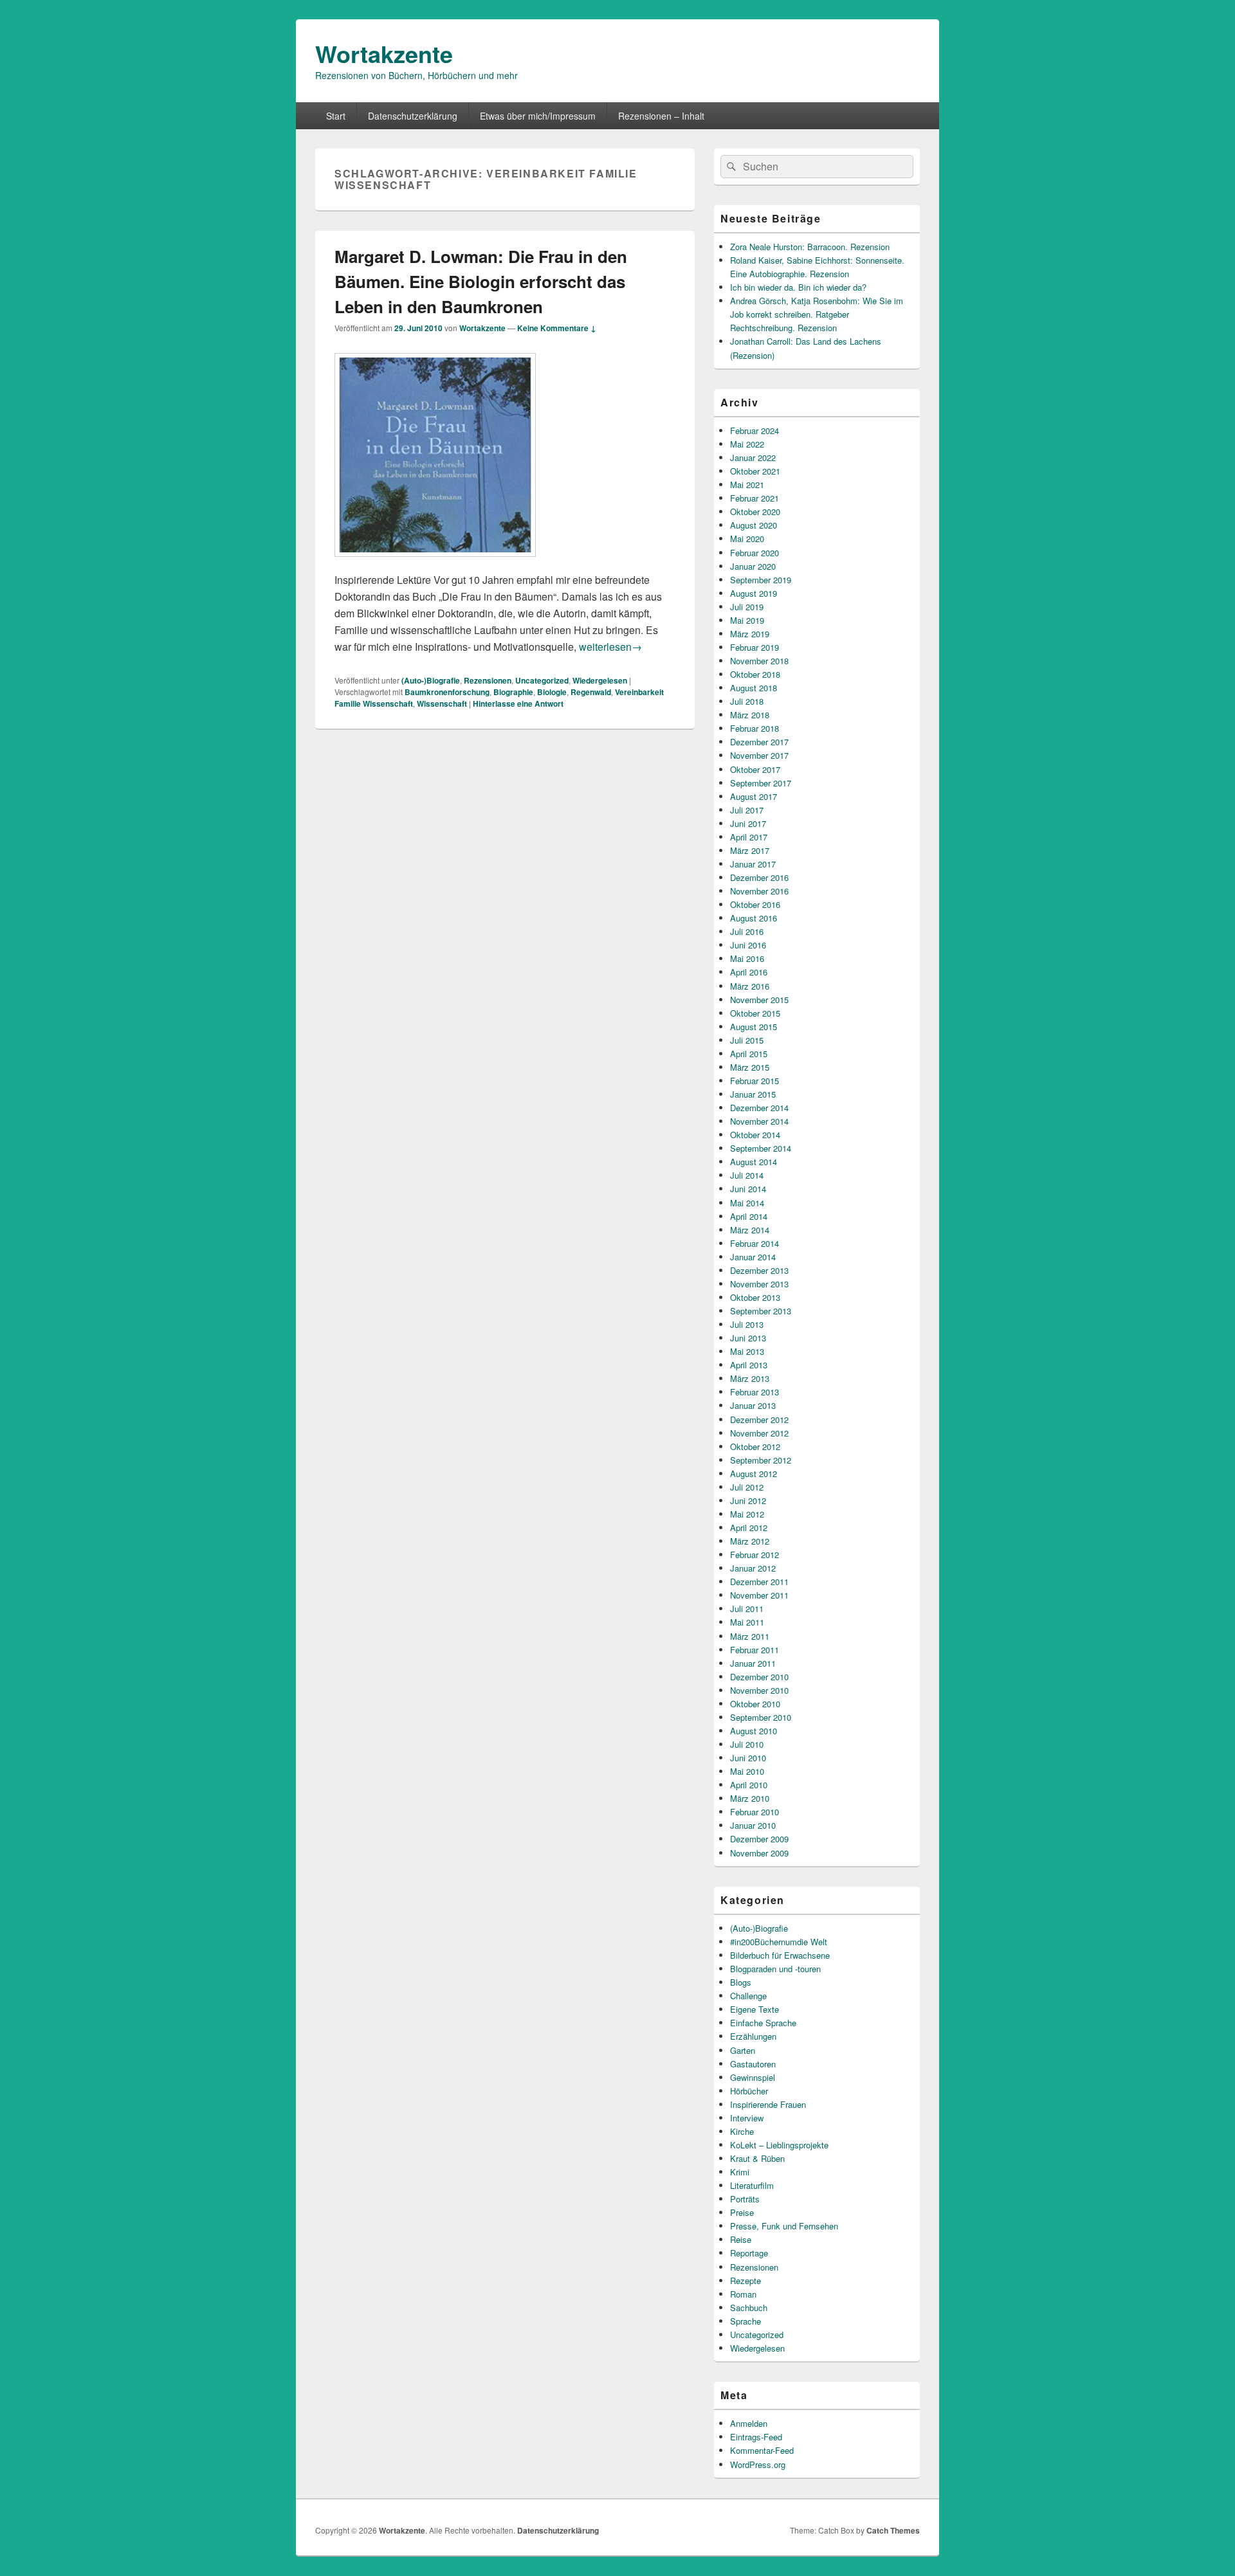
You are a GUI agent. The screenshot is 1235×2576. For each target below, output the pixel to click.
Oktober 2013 (755, 1297)
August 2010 (754, 1731)
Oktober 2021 (755, 471)
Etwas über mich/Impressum (538, 116)
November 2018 (759, 661)
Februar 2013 (755, 1392)
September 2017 (761, 783)
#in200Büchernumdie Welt (779, 1942)
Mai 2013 (747, 1351)
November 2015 (759, 1000)
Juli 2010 (747, 1744)
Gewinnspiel (753, 2077)
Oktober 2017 (755, 769)
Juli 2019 (747, 607)
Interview (747, 2118)
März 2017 (750, 850)
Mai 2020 (747, 539)
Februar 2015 (755, 1081)
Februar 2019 (755, 647)
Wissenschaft (442, 703)
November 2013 (759, 1284)
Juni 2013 (748, 1338)
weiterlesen (610, 647)
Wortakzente (384, 53)
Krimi (740, 2172)
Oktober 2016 (755, 904)
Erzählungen (753, 2036)
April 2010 (749, 1785)
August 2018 (754, 688)
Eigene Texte (755, 2009)
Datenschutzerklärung (413, 116)
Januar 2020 (753, 566)
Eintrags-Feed (756, 2437)
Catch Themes (893, 2530)
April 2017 (749, 837)
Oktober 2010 (755, 1704)
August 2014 (754, 1162)
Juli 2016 (747, 931)
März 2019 (750, 634)
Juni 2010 (748, 1758)
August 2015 (754, 1027)
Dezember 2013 (759, 1270)
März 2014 (750, 1230)
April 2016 (749, 972)
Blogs (741, 1982)
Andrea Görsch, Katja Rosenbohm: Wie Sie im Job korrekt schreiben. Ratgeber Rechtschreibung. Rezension (817, 314)
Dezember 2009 (759, 1839)
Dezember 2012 (759, 1420)
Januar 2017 (753, 864)
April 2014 (749, 1216)
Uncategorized (542, 680)
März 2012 (750, 1541)
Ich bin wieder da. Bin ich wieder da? (798, 287)
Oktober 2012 (755, 1447)
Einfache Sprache (763, 2023)
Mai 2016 (747, 958)
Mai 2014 (747, 1203)
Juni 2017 (748, 823)
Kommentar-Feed (762, 2450)
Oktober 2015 (755, 1013)
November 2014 (759, 1121)
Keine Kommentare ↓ (557, 328)
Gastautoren (753, 2064)
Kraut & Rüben (757, 2158)
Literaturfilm (752, 2185)
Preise (742, 2212)
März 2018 (750, 715)
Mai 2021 (747, 485)
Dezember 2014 (759, 1108)
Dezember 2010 (759, 1677)
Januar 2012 (753, 1568)
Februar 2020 (755, 553)
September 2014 (761, 1148)
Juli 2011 (747, 1609)
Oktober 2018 (755, 674)
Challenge (748, 1996)
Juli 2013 (747, 1324)
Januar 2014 (753, 1257)
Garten (743, 2050)
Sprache (746, 2321)
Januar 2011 (753, 1663)
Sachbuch (749, 2308)
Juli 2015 (747, 1040)
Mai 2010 (747, 1771)
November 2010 (759, 1690)
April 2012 (749, 1528)
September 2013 (761, 1311)
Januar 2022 (753, 458)
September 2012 (761, 1460)
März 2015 (750, 1067)
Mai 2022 (747, 444)
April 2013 (749, 1365)
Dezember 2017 (759, 742)
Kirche (742, 2131)
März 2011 (750, 1636)
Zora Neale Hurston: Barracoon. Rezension (810, 247)
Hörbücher (749, 2091)
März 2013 (750, 1378)
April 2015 (749, 1054)
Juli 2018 (747, 701)
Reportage (749, 2253)
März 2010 (750, 1798)
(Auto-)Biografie (431, 680)
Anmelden (749, 2423)
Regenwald (591, 692)
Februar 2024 (755, 431)
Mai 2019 (747, 620)
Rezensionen (488, 680)
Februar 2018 (755, 728)
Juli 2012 (747, 1487)
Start (336, 116)
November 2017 (759, 755)
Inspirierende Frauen (768, 2104)
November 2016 (759, 891)
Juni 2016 (748, 945)
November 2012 (759, 1433)
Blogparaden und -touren (775, 1969)
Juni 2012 (748, 1501)
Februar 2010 (755, 1812)
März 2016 (750, 986)
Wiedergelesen (600, 680)
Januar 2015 (753, 1094)
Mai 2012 (747, 1514)
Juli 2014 (747, 1175)
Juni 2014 (748, 1189)
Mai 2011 (747, 1622)
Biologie (552, 692)
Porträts (745, 2199)
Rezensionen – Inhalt (661, 116)
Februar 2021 (755, 498)
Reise (741, 2239)
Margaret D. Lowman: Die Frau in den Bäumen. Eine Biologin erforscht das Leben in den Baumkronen (481, 281)
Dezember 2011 (759, 1582)
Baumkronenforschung (447, 692)
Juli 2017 (747, 810)
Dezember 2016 (759, 877)
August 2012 (754, 1474)
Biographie (513, 692)
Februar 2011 (755, 1650)
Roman (743, 2294)
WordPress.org (758, 2464)
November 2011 (759, 1595)
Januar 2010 (753, 1825)
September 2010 (761, 1717)
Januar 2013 (753, 1405)
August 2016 (754, 918)
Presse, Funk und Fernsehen (784, 2226)
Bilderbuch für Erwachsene (780, 1955)
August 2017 (754, 796)
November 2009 (759, 1853)
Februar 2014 (755, 1243)
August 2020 (754, 525)
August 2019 (754, 593)
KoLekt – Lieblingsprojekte (779, 2145)
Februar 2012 (755, 1555)
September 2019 (761, 580)
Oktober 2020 (755, 512)
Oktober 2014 (755, 1135)
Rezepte (746, 2281)
